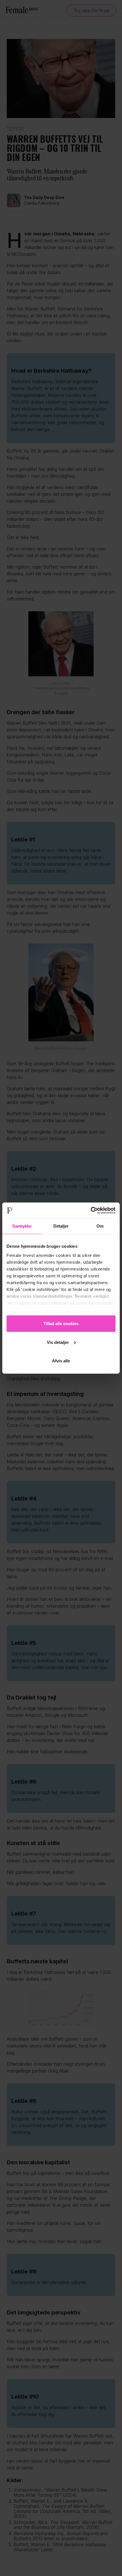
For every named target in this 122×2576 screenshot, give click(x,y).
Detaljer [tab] (61, 1226)
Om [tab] (100, 1226)
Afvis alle (61, 1361)
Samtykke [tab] (22, 1226)
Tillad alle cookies (61, 1324)
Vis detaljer (58, 1342)
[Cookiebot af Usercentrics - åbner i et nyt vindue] (91, 1210)
